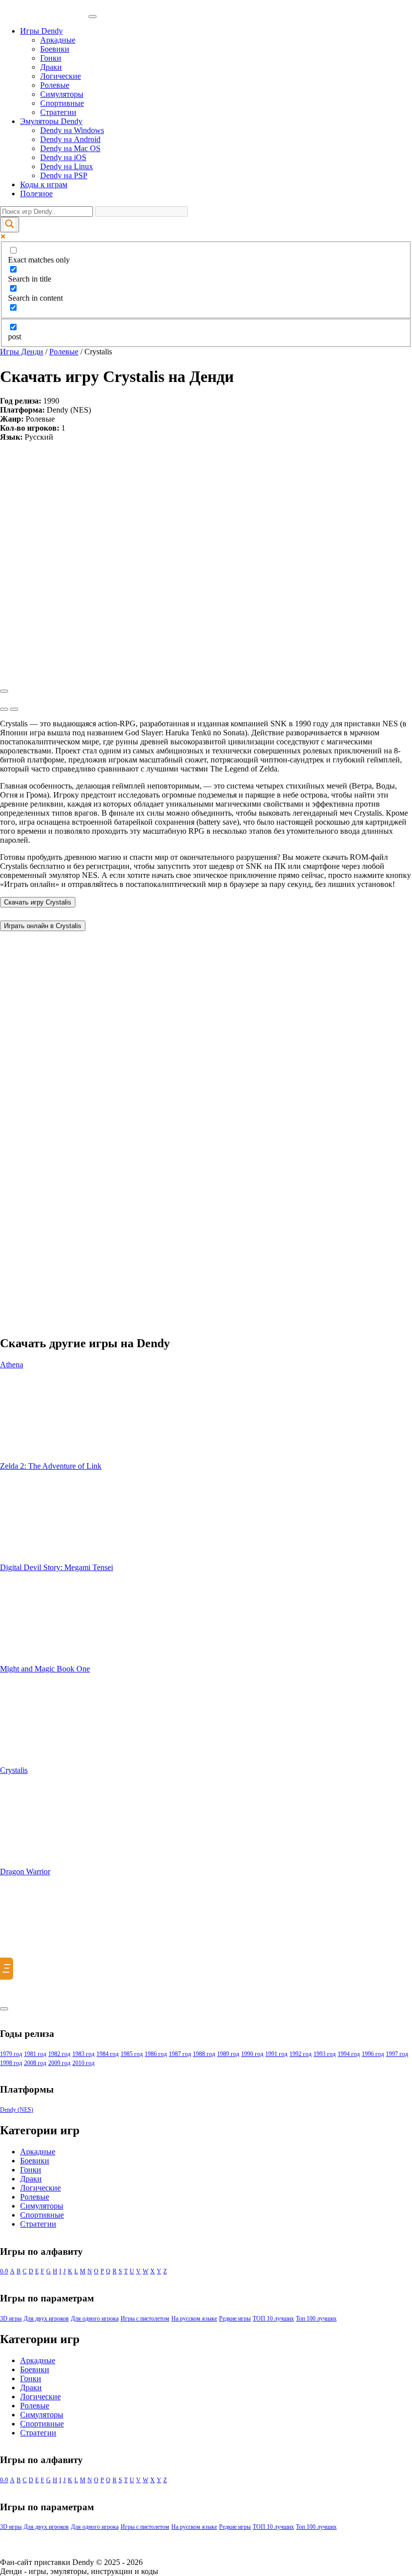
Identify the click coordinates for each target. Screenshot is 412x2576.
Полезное (36, 194)
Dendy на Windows (72, 130)
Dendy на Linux (67, 166)
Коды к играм (44, 184)
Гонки (51, 58)
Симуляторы (62, 94)
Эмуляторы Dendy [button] (51, 121)
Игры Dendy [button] (41, 31)
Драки (51, 67)
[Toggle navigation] (92, 17)
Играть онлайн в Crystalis (43, 926)
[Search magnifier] (10, 225)
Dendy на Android (70, 139)
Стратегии (58, 112)
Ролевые (55, 85)
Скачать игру (38, 902)
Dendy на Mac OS (70, 148)
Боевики (55, 49)
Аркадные (58, 40)
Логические (61, 76)
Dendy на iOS (63, 157)
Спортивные (62, 103)
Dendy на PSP (64, 175)
